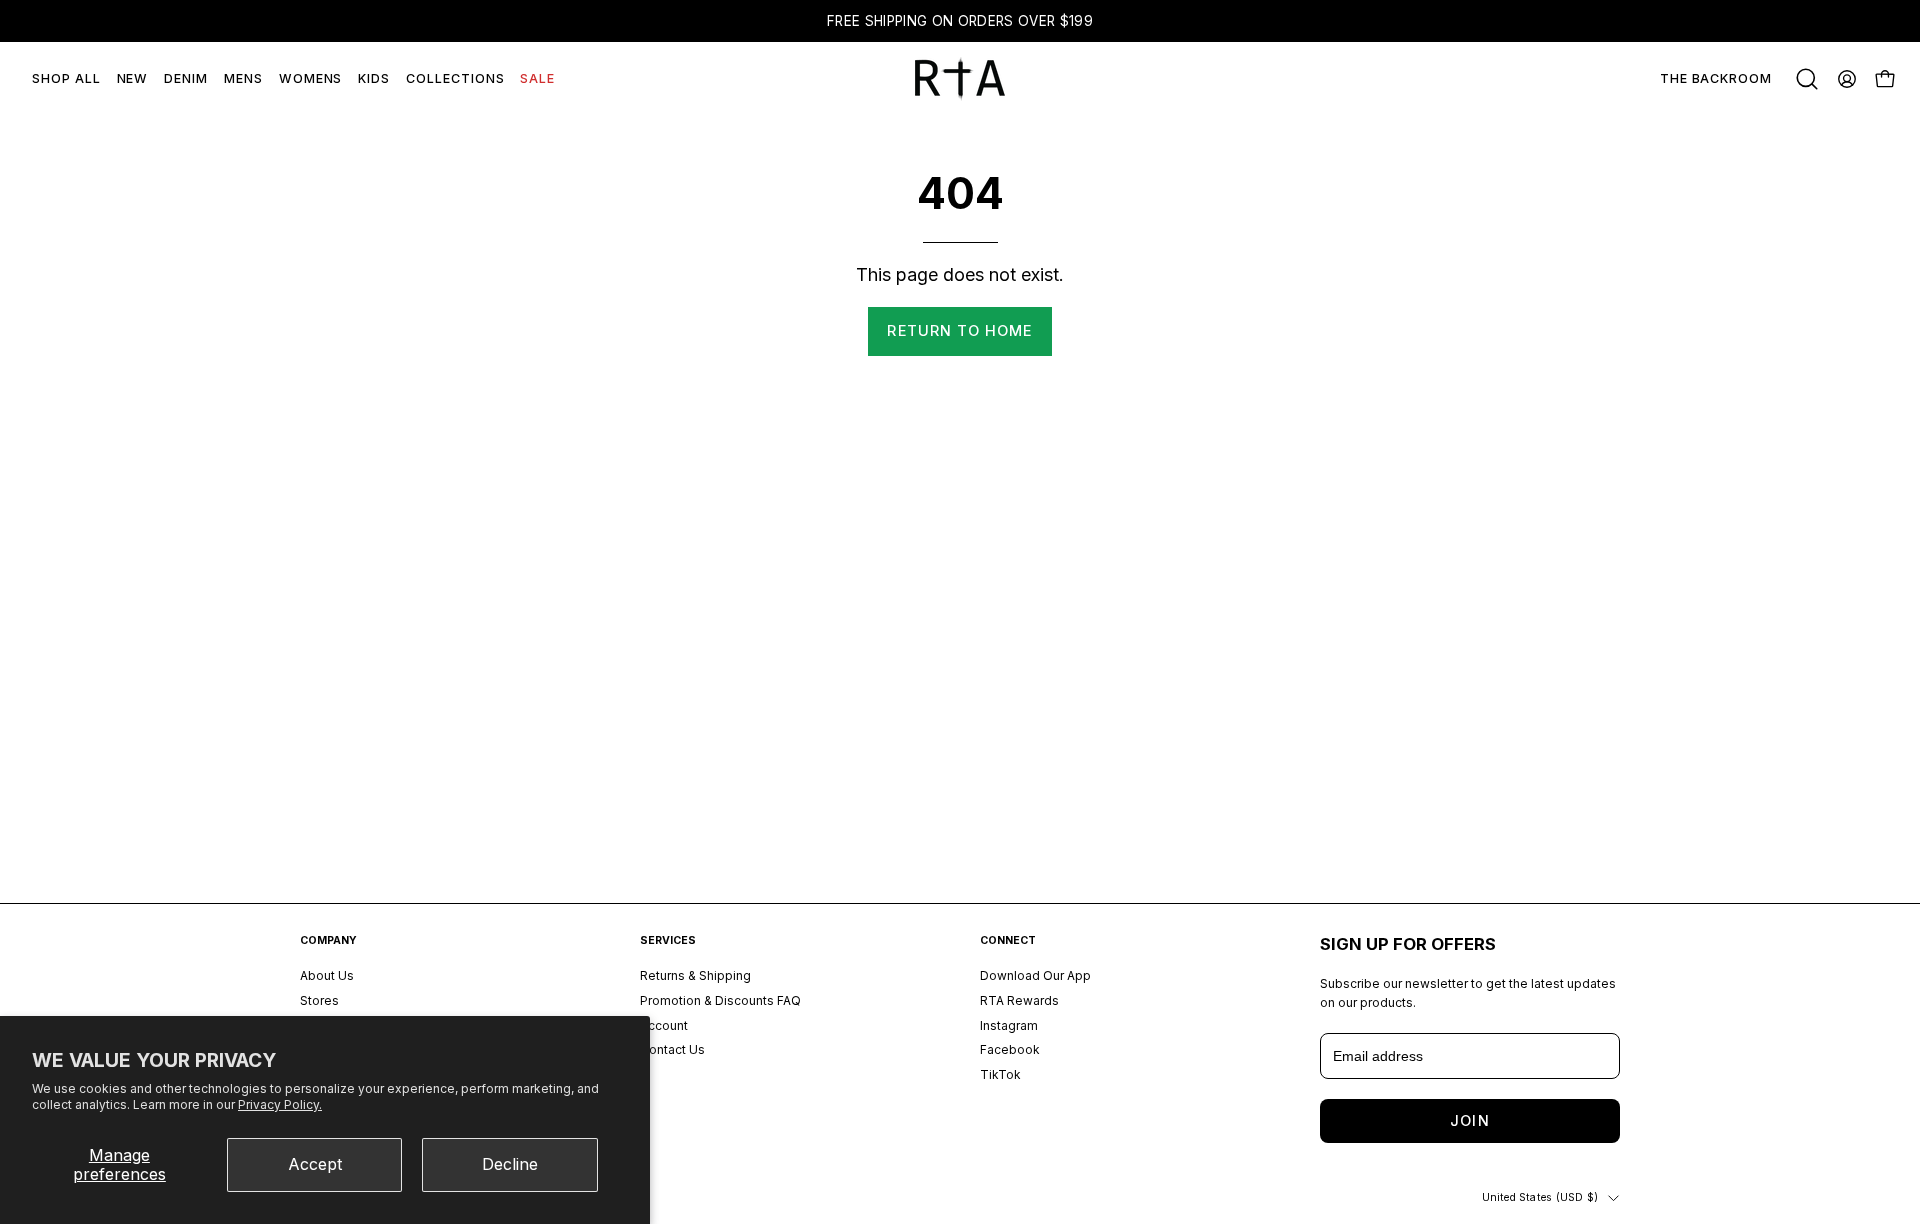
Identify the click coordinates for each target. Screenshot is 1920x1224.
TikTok (1000, 1074)
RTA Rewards (1019, 1000)
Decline (510, 1164)
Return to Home (959, 330)
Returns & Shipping (695, 975)
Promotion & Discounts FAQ (720, 1000)
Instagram (1009, 1025)
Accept (315, 1164)
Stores (319, 1000)
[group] (960, 21)
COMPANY (328, 940)
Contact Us (672, 1050)
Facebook (1010, 1050)
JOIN (1469, 1120)
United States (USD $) (1540, 1197)
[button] (1807, 79)
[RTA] (960, 79)
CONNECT (1008, 940)
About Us (327, 975)
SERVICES (668, 940)
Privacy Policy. (280, 1104)
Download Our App (1035, 975)
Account (664, 1025)
